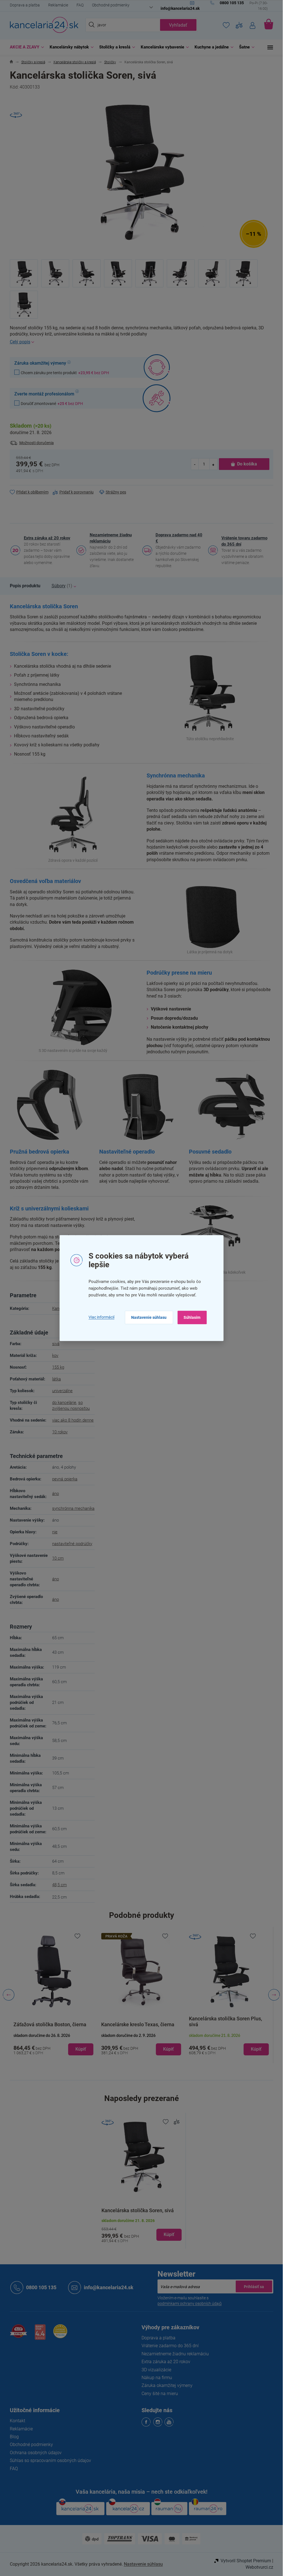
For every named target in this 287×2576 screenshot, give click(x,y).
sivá (56, 1344)
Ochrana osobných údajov (36, 2453)
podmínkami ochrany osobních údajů (190, 2304)
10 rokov (60, 1432)
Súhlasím (192, 1317)
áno (55, 1494)
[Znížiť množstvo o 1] (195, 464)
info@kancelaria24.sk (109, 2287)
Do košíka (247, 464)
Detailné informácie (142, 342)
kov (55, 1355)
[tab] (25, 586)
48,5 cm (59, 1885)
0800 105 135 (41, 2287)
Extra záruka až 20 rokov (47, 538)
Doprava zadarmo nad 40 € (179, 538)
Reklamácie (58, 5)
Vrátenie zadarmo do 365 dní (170, 2346)
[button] (54, 2044)
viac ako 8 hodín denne (73, 1420)
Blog (14, 2437)
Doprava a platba (25, 5)
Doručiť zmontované (52, 403)
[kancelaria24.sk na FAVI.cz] (18, 2334)
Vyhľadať (178, 25)
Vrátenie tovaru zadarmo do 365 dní (244, 541)
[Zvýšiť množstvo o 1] (213, 464)
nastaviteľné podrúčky (72, 1544)
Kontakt (18, 2421)
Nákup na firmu (157, 2378)
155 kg (58, 1367)
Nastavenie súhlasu (149, 1317)
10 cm (58, 1558)
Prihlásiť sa (254, 2286)
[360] (141, 1971)
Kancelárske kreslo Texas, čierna (50, 2024)
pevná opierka (65, 1479)
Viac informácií (101, 1317)
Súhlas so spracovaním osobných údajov (50, 2460)
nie (55, 1532)
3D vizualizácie (156, 2370)
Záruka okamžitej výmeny (167, 2385)
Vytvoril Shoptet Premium (246, 2561)
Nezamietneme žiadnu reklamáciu (111, 538)
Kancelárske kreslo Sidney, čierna (226, 2024)
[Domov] (11, 62)
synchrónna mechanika (73, 1508)
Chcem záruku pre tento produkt (65, 373)
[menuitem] (26, 47)
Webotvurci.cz (259, 2567)
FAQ (80, 5)
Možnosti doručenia (37, 443)
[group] (54, 1995)
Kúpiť (169, 2234)
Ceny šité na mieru (160, 2394)
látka (56, 1379)
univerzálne (62, 1391)
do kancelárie (64, 1403)
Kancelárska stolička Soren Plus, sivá (138, 2021)
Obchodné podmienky (111, 5)
